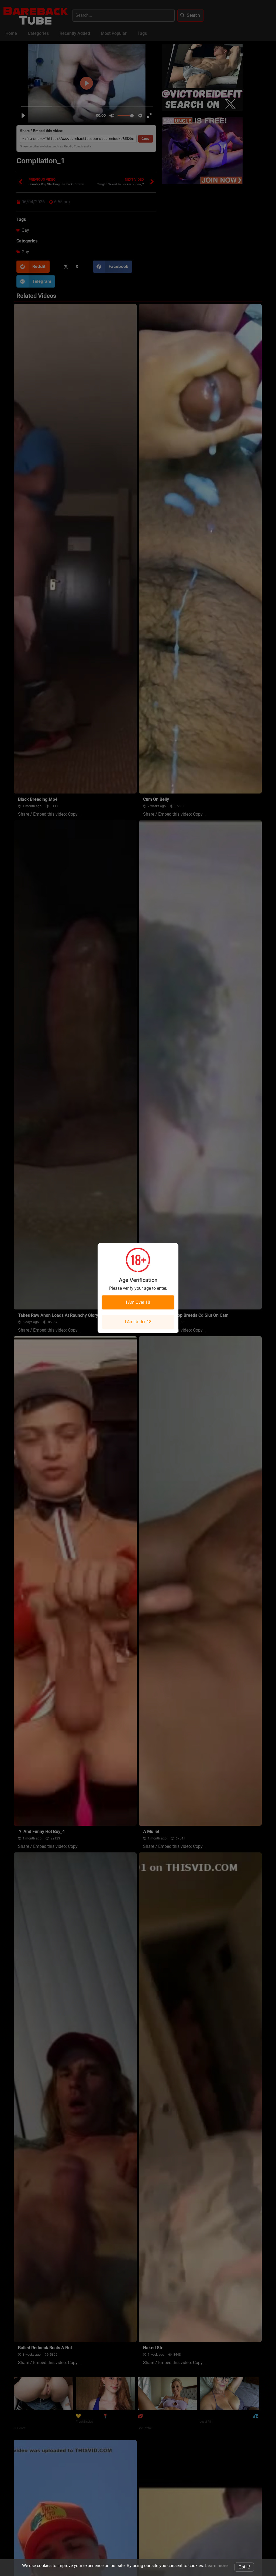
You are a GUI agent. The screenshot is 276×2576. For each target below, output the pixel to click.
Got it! (244, 2567)
